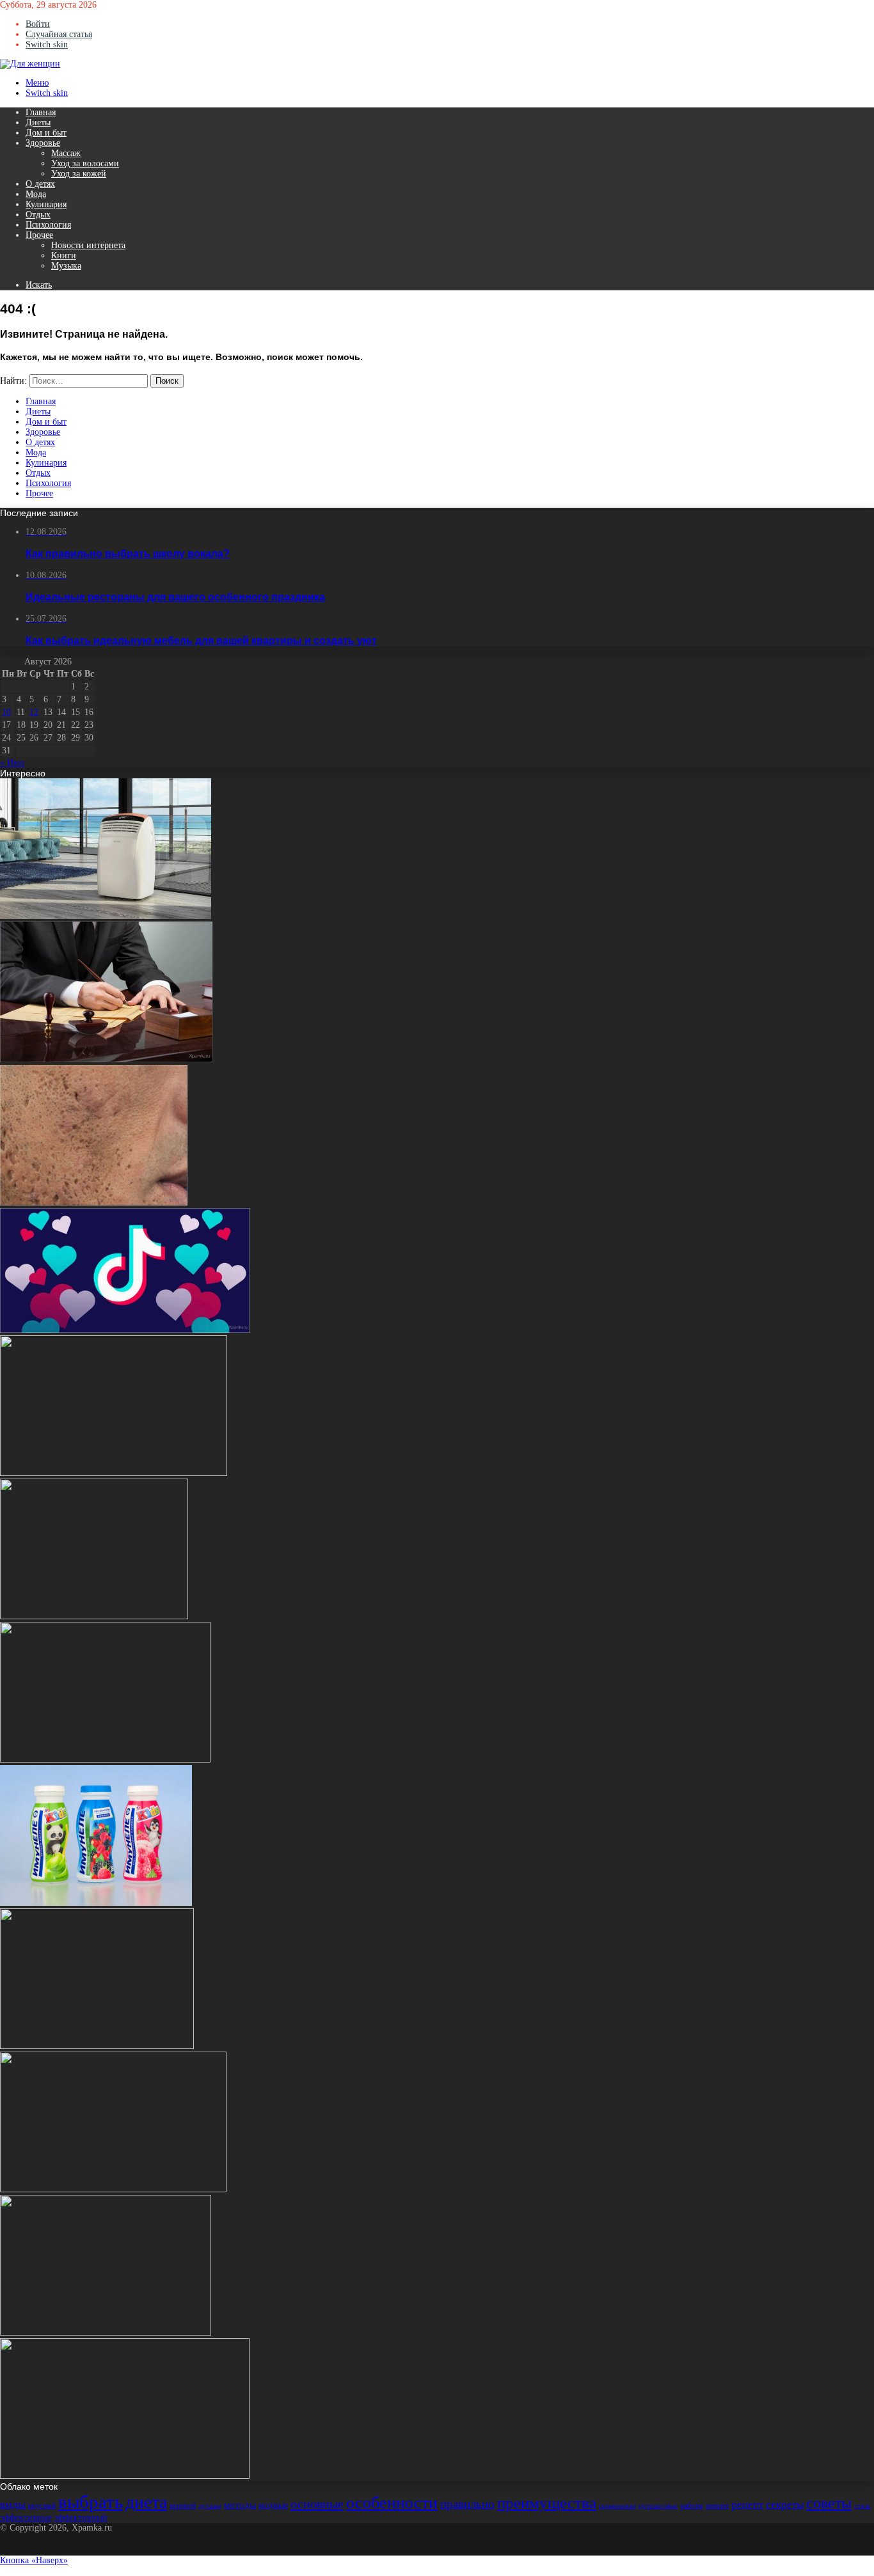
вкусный (42, 2506)
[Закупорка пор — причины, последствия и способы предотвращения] (94, 1203)
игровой (183, 2506)
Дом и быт (46, 133)
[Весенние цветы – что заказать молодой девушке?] (114, 1473)
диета (146, 2502)
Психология (48, 225)
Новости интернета (88, 245)
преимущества (547, 2503)
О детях (40, 184)
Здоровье (43, 143)
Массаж (66, 153)
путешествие (658, 2506)
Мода (36, 194)
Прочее (39, 235)
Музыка (66, 266)
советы (829, 2503)
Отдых (38, 215)
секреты (785, 2505)
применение (617, 2506)
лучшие (210, 2506)
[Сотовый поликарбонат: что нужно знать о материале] (94, 1616)
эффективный (81, 2517)
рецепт (747, 2505)
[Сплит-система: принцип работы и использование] (106, 916)
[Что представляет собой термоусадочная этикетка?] (96, 1903)
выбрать (91, 2502)
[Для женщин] (30, 64)
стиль (862, 2506)
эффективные (26, 2517)
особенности (392, 2503)
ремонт (717, 2506)
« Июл (12, 763)
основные (317, 2504)
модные (273, 2505)
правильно (467, 2504)
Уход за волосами (85, 163)
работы (692, 2506)
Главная (41, 112)
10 (6, 712)
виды (13, 2504)
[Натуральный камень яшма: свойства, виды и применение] (97, 2046)
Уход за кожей (79, 174)
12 (34, 712)
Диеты (38, 122)
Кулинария (46, 204)
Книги (64, 255)
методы (240, 2505)
